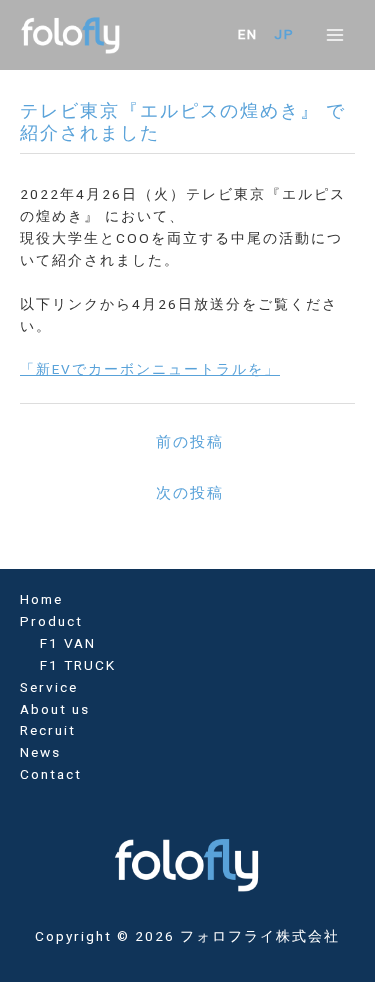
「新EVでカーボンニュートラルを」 (150, 369)
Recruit (48, 730)
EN (248, 34)
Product (51, 621)
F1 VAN (68, 643)
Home (41, 599)
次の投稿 (190, 493)
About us (55, 709)
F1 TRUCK (78, 665)
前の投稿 (190, 442)
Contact (51, 774)
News (40, 752)
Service (49, 687)
